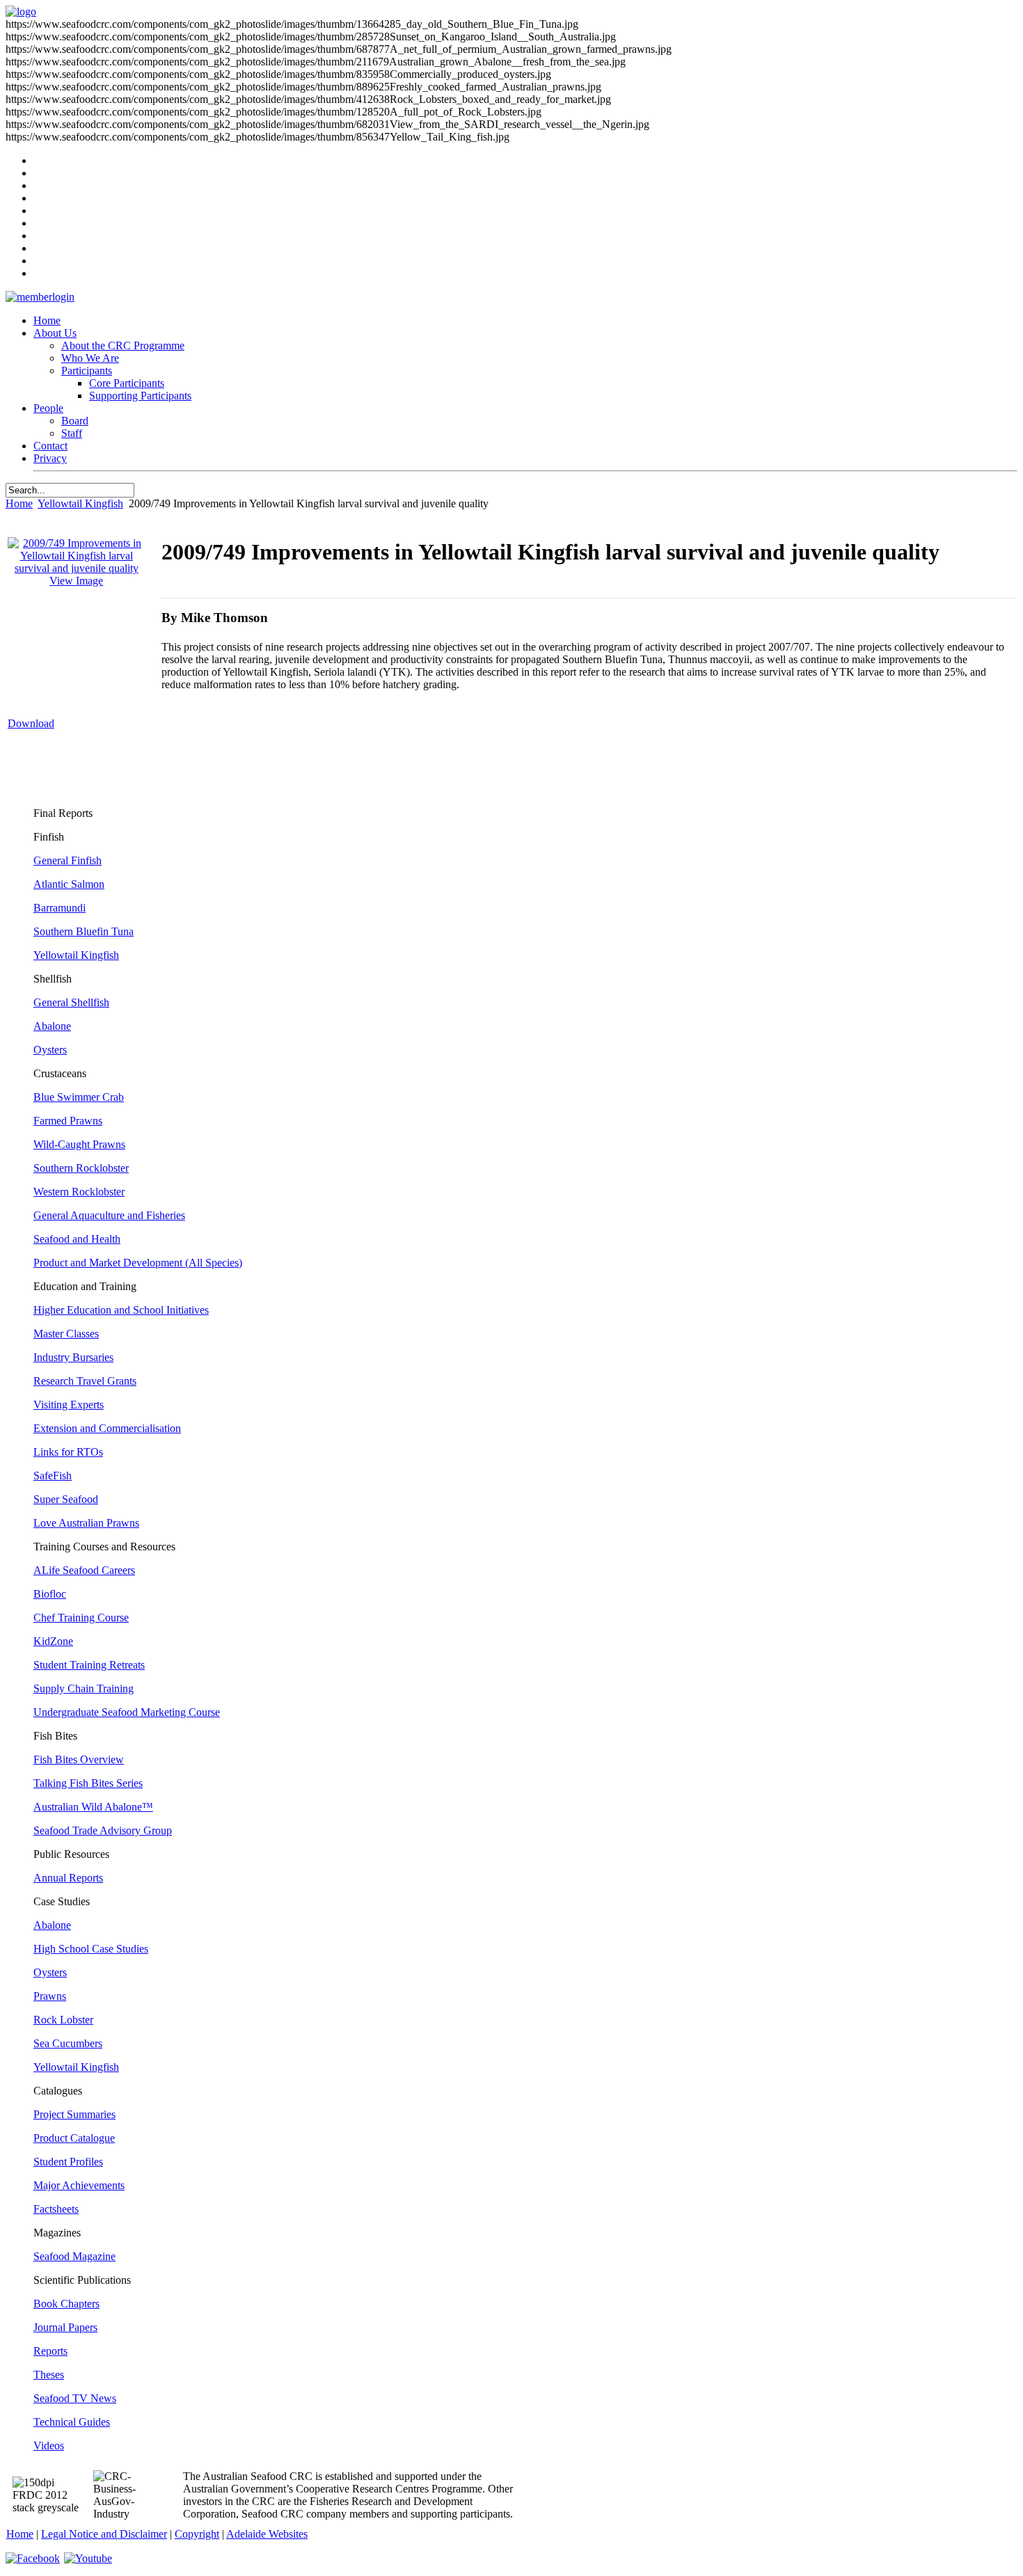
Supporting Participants (140, 396)
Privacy (50, 458)
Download (31, 723)
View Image (76, 581)
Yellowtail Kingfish (80, 503)
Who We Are (90, 358)
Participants (87, 371)
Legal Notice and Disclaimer (104, 2534)
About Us (55, 333)
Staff (72, 433)
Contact (50, 446)
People (48, 408)
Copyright (197, 2534)
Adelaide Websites (267, 2534)
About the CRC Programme (123, 345)
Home (47, 320)
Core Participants (127, 383)
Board (75, 421)
